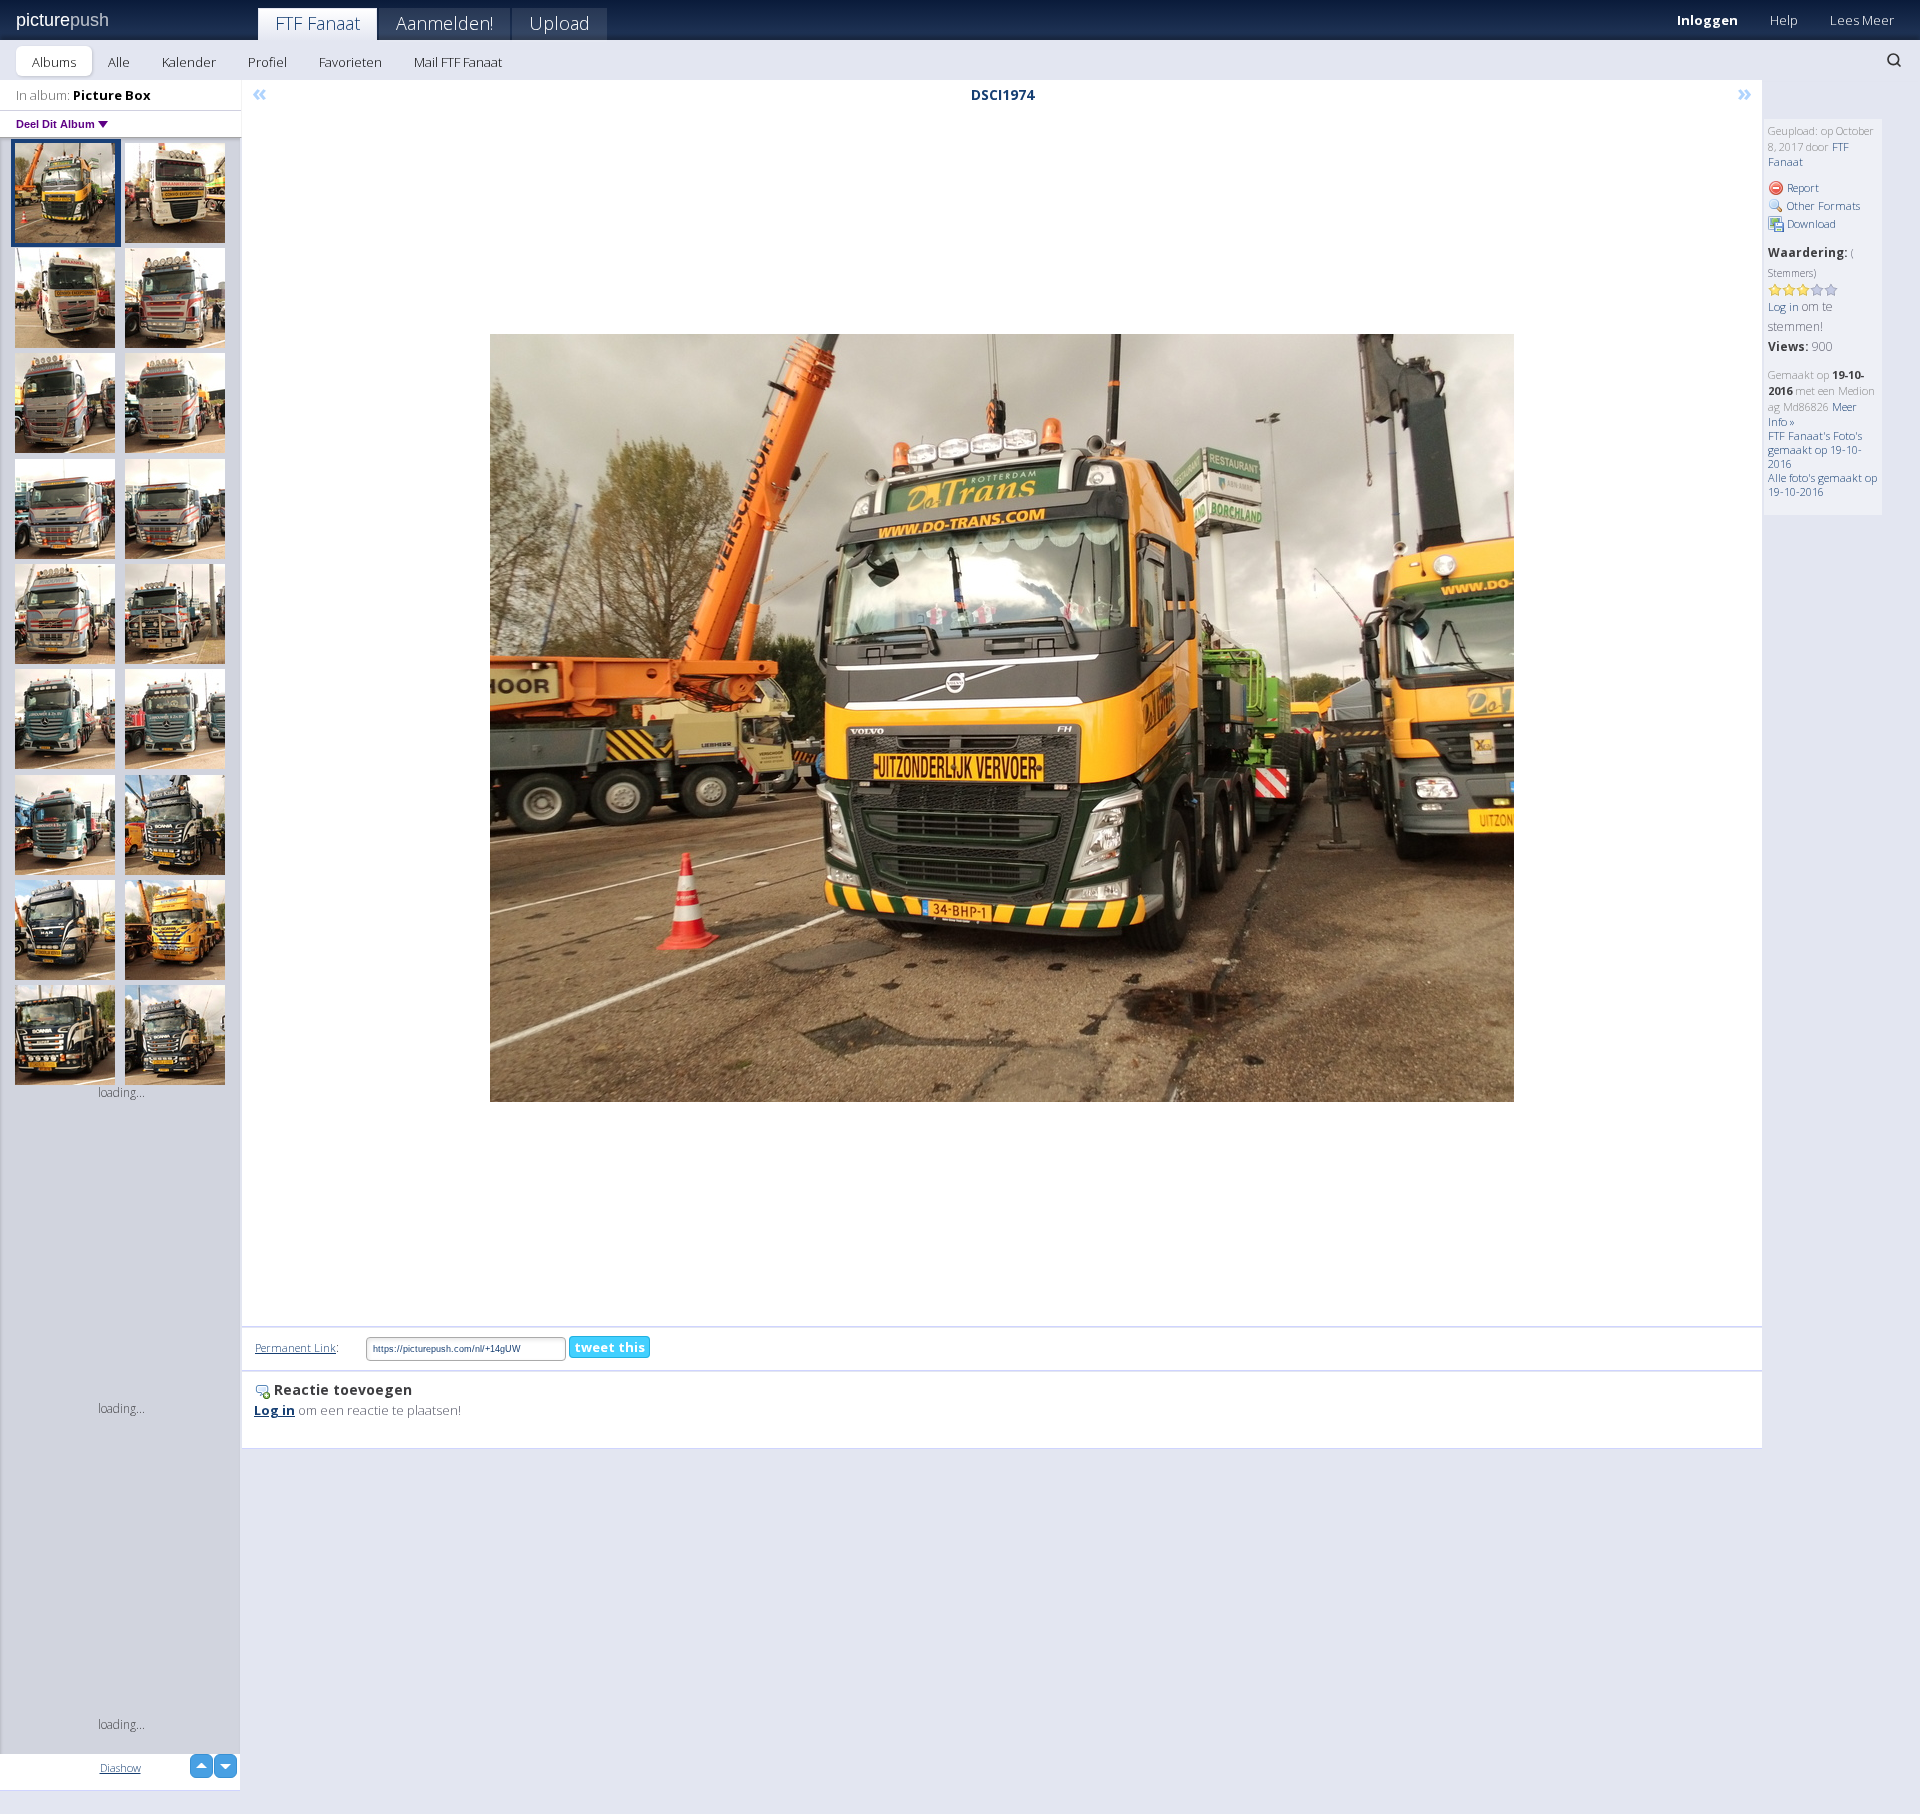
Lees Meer (1862, 20)
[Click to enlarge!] (1002, 718)
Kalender (189, 62)
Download (1810, 223)
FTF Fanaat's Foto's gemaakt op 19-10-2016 (1815, 449)
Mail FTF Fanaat (458, 62)
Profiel (267, 62)
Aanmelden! (444, 23)
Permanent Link (295, 1347)
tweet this (609, 1347)
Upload (559, 23)
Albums (54, 62)
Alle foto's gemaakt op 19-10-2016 (1822, 484)
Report (1801, 187)
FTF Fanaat (317, 23)
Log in (1783, 306)
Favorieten (350, 62)
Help (1784, 20)
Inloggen (1707, 20)
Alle (119, 62)
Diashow (120, 1767)
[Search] (1894, 60)
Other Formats (1822, 205)
